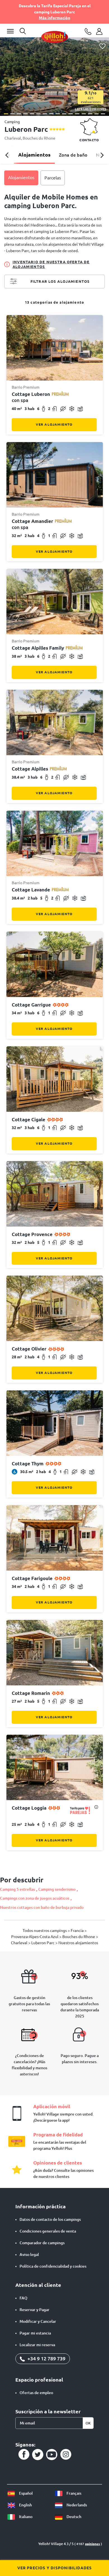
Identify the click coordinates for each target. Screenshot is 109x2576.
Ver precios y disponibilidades (55, 2568)
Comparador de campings (42, 2243)
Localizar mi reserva (37, 2345)
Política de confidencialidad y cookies (53, 2266)
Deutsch (74, 2517)
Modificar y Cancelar (38, 2321)
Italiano (25, 2517)
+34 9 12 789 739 (46, 2358)
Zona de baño (73, 155)
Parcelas (53, 178)
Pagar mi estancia (35, 2333)
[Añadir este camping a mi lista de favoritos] (102, 46)
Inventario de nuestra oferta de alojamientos (51, 264)
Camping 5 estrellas (17, 1889)
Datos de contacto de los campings (50, 2219)
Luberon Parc (43, 1943)
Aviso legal (29, 2255)
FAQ (23, 2298)
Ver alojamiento (54, 424)
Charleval (13, 138)
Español (25, 2493)
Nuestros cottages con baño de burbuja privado (42, 1907)
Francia (78, 1931)
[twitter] (38, 2455)
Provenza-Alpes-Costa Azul (35, 1937)
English (25, 2505)
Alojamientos (34, 155)
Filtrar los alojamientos (60, 281)
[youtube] (52, 2455)
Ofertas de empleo (36, 2393)
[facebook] (24, 2455)
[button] (6, 114)
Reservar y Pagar (35, 2310)
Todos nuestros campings (45, 1931)
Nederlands (76, 2505)
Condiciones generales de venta (48, 2231)
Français (74, 2493)
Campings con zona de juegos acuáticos (35, 1898)
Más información (54, 18)
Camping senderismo (57, 1889)
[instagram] (66, 2455)
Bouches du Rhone (39, 138)
